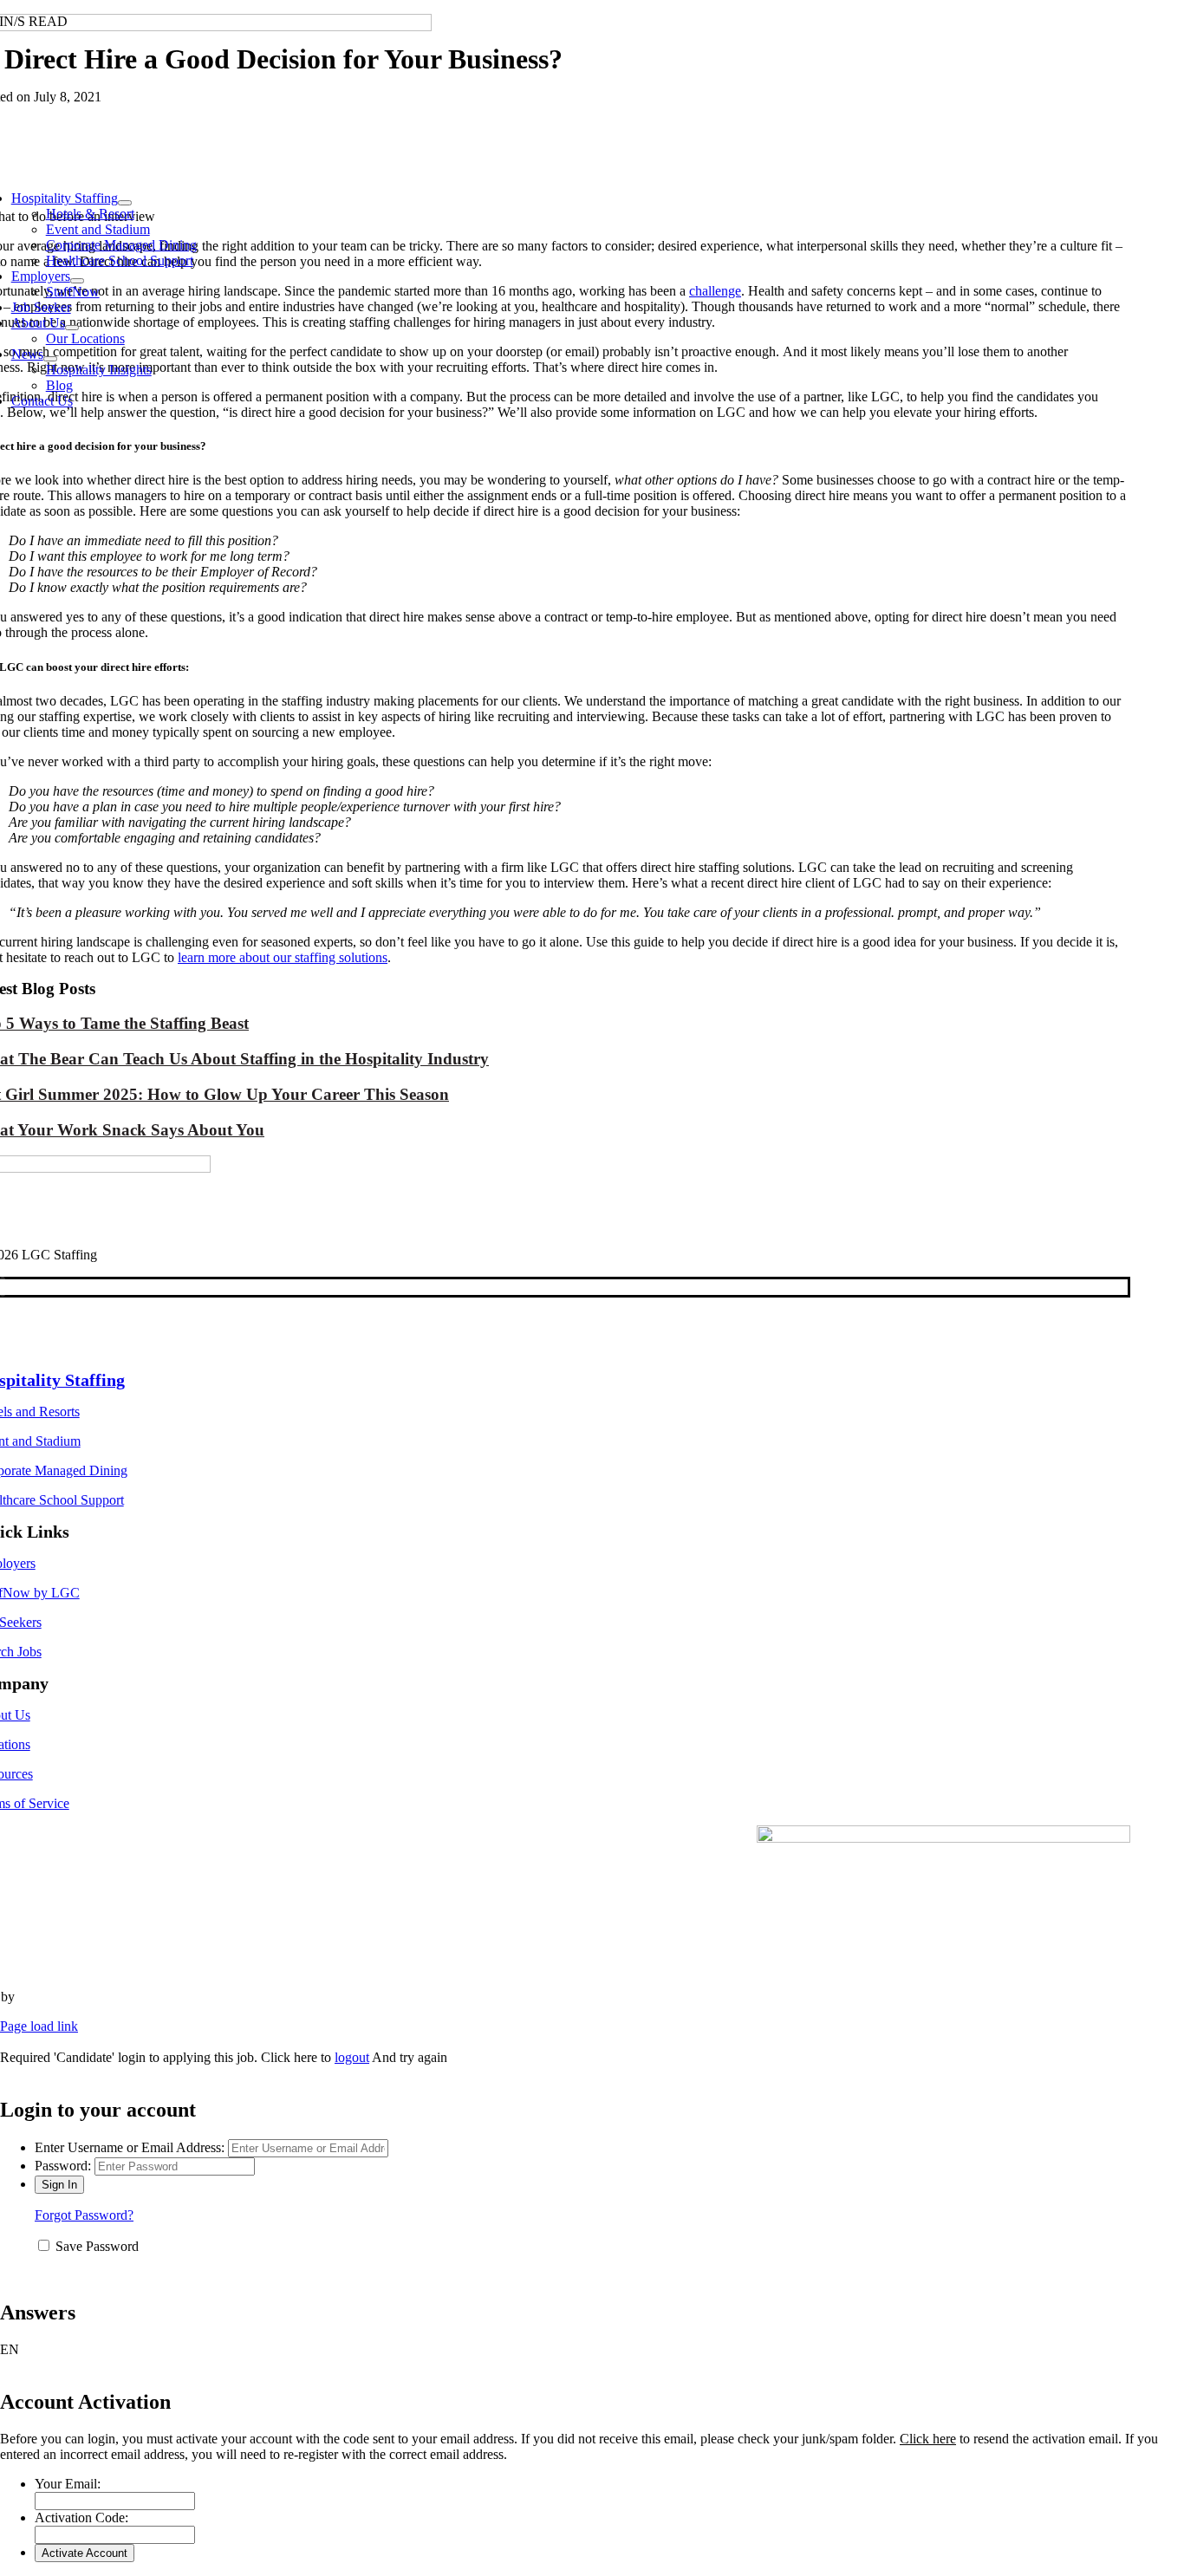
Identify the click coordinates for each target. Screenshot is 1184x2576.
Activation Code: (81, 2517)
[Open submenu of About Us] (72, 328)
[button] (592, 2350)
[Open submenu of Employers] (77, 281)
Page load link (39, 2026)
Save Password (97, 2246)
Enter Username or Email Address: (130, 2147)
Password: (63, 2166)
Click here (928, 2439)
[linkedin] (3, 1287)
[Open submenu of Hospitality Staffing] (125, 203)
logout (352, 2057)
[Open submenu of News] (50, 359)
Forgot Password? (84, 2215)
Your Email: (68, 2484)
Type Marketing (62, 1997)
